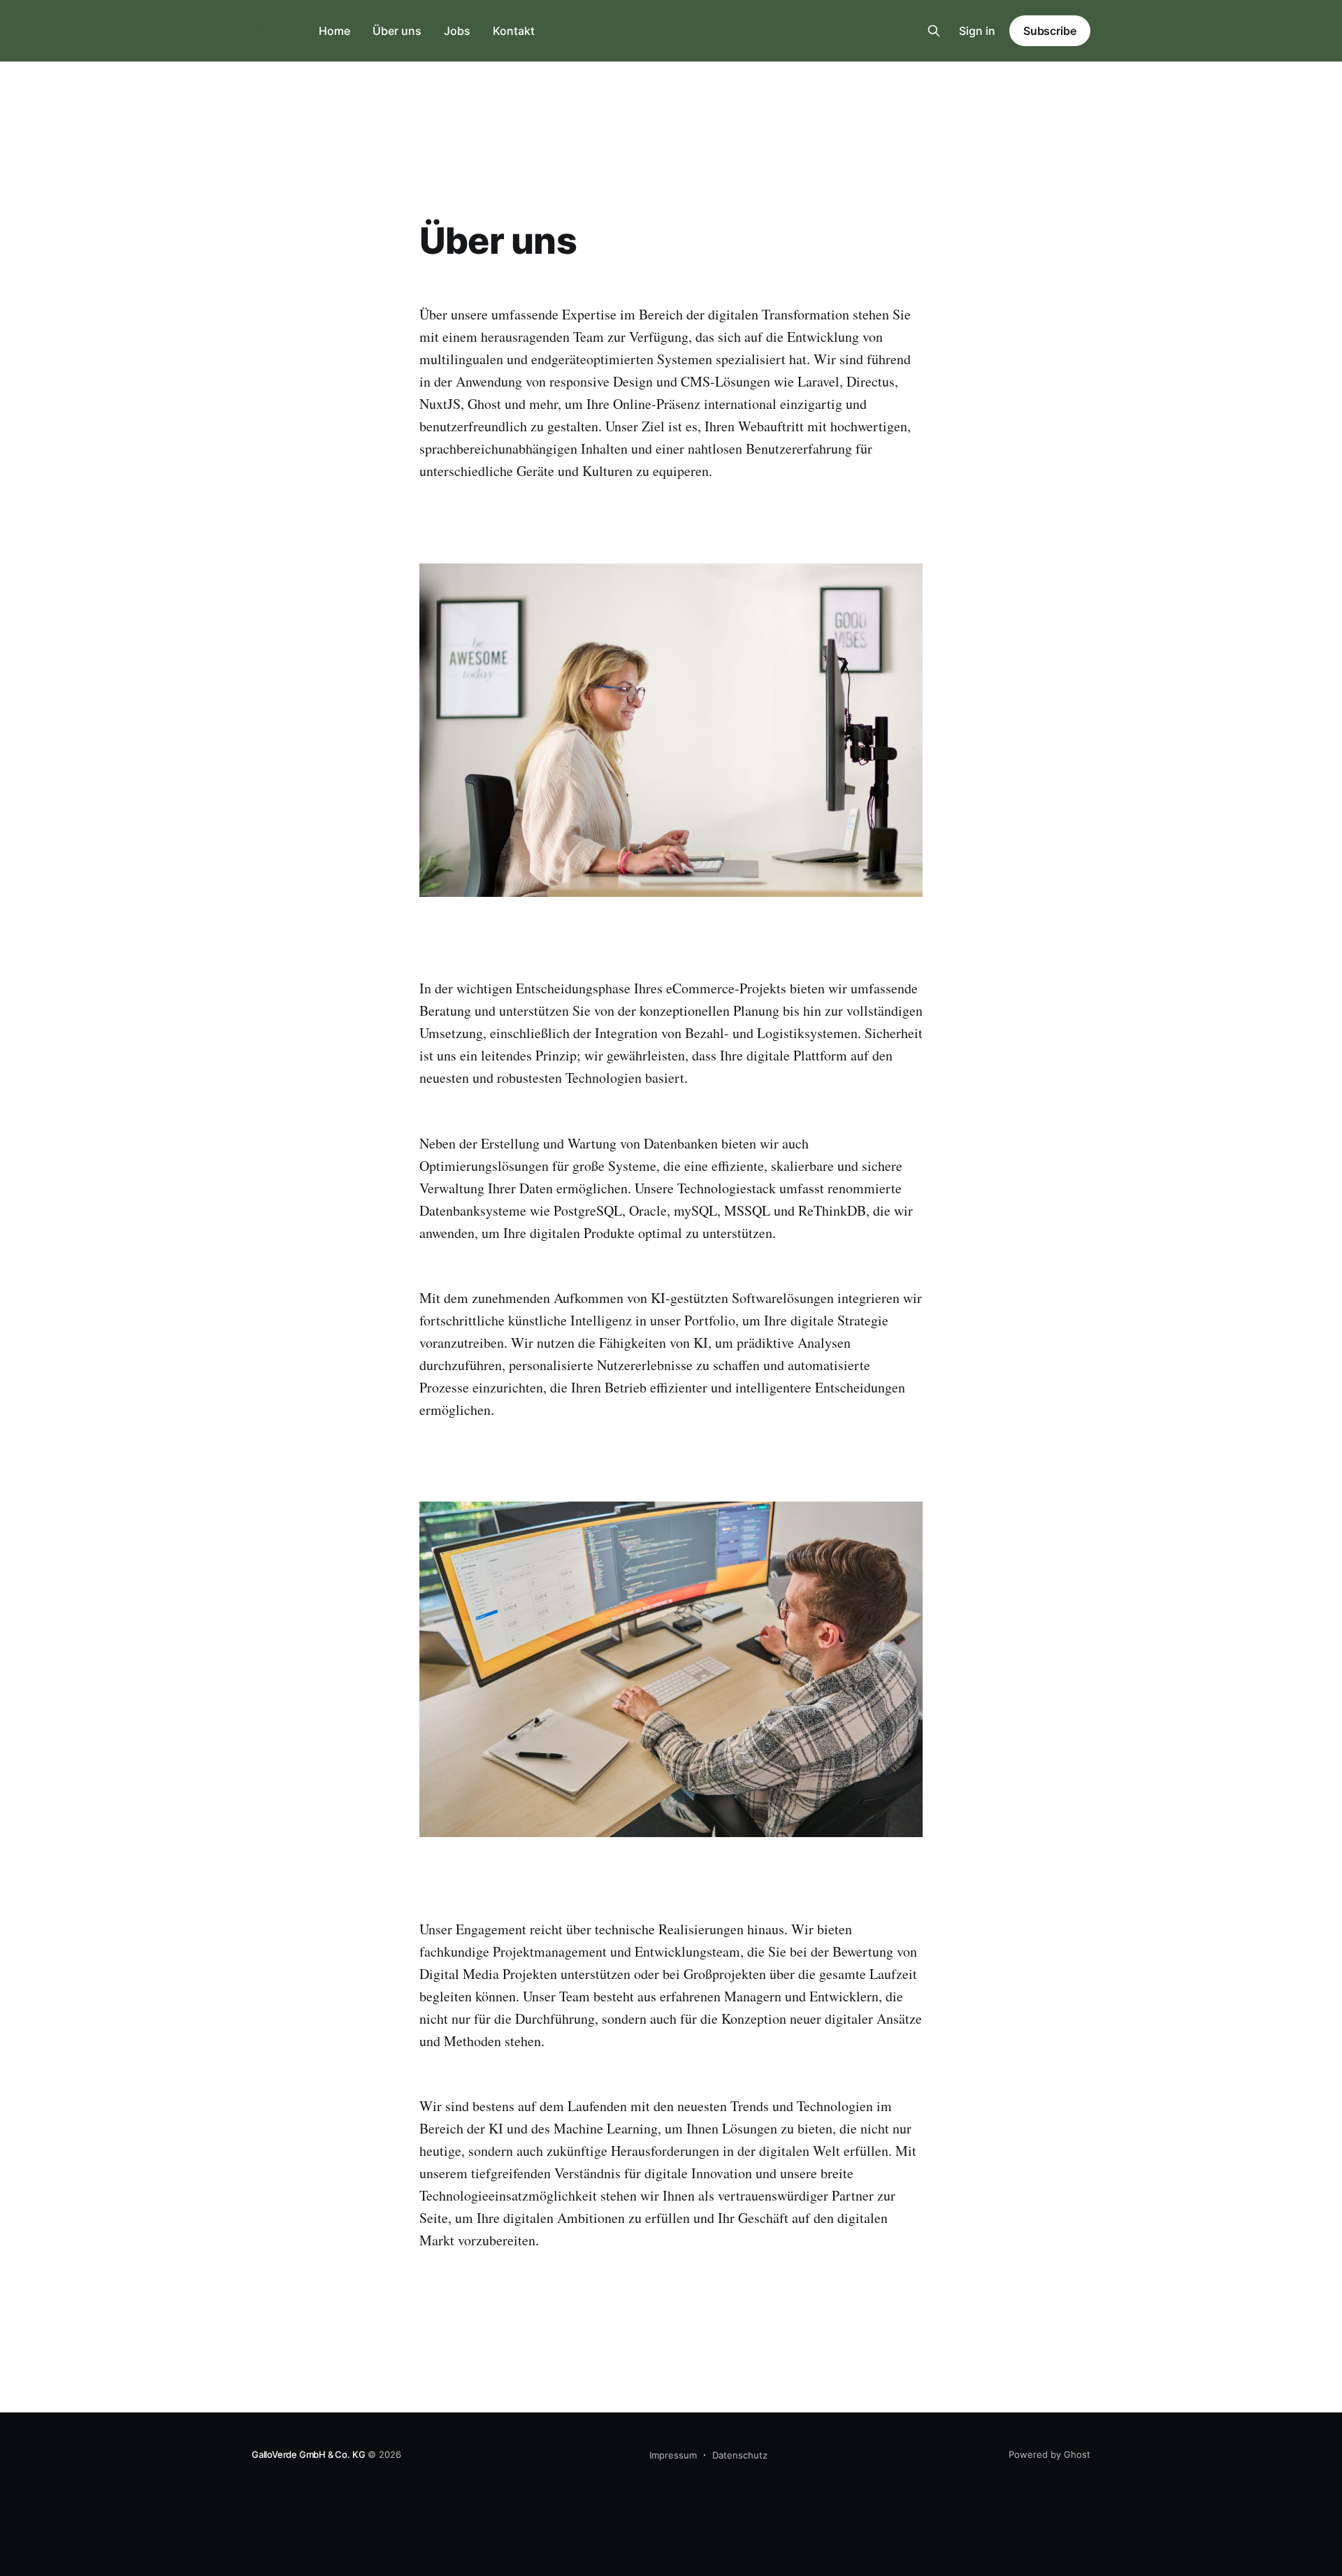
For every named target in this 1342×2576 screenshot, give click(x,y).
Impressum (673, 2455)
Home (334, 31)
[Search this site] (934, 31)
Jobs (457, 31)
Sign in (977, 31)
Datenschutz (740, 2455)
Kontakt (514, 31)
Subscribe (1050, 31)
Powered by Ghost (1049, 2454)
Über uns (397, 31)
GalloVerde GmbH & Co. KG (308, 2454)
